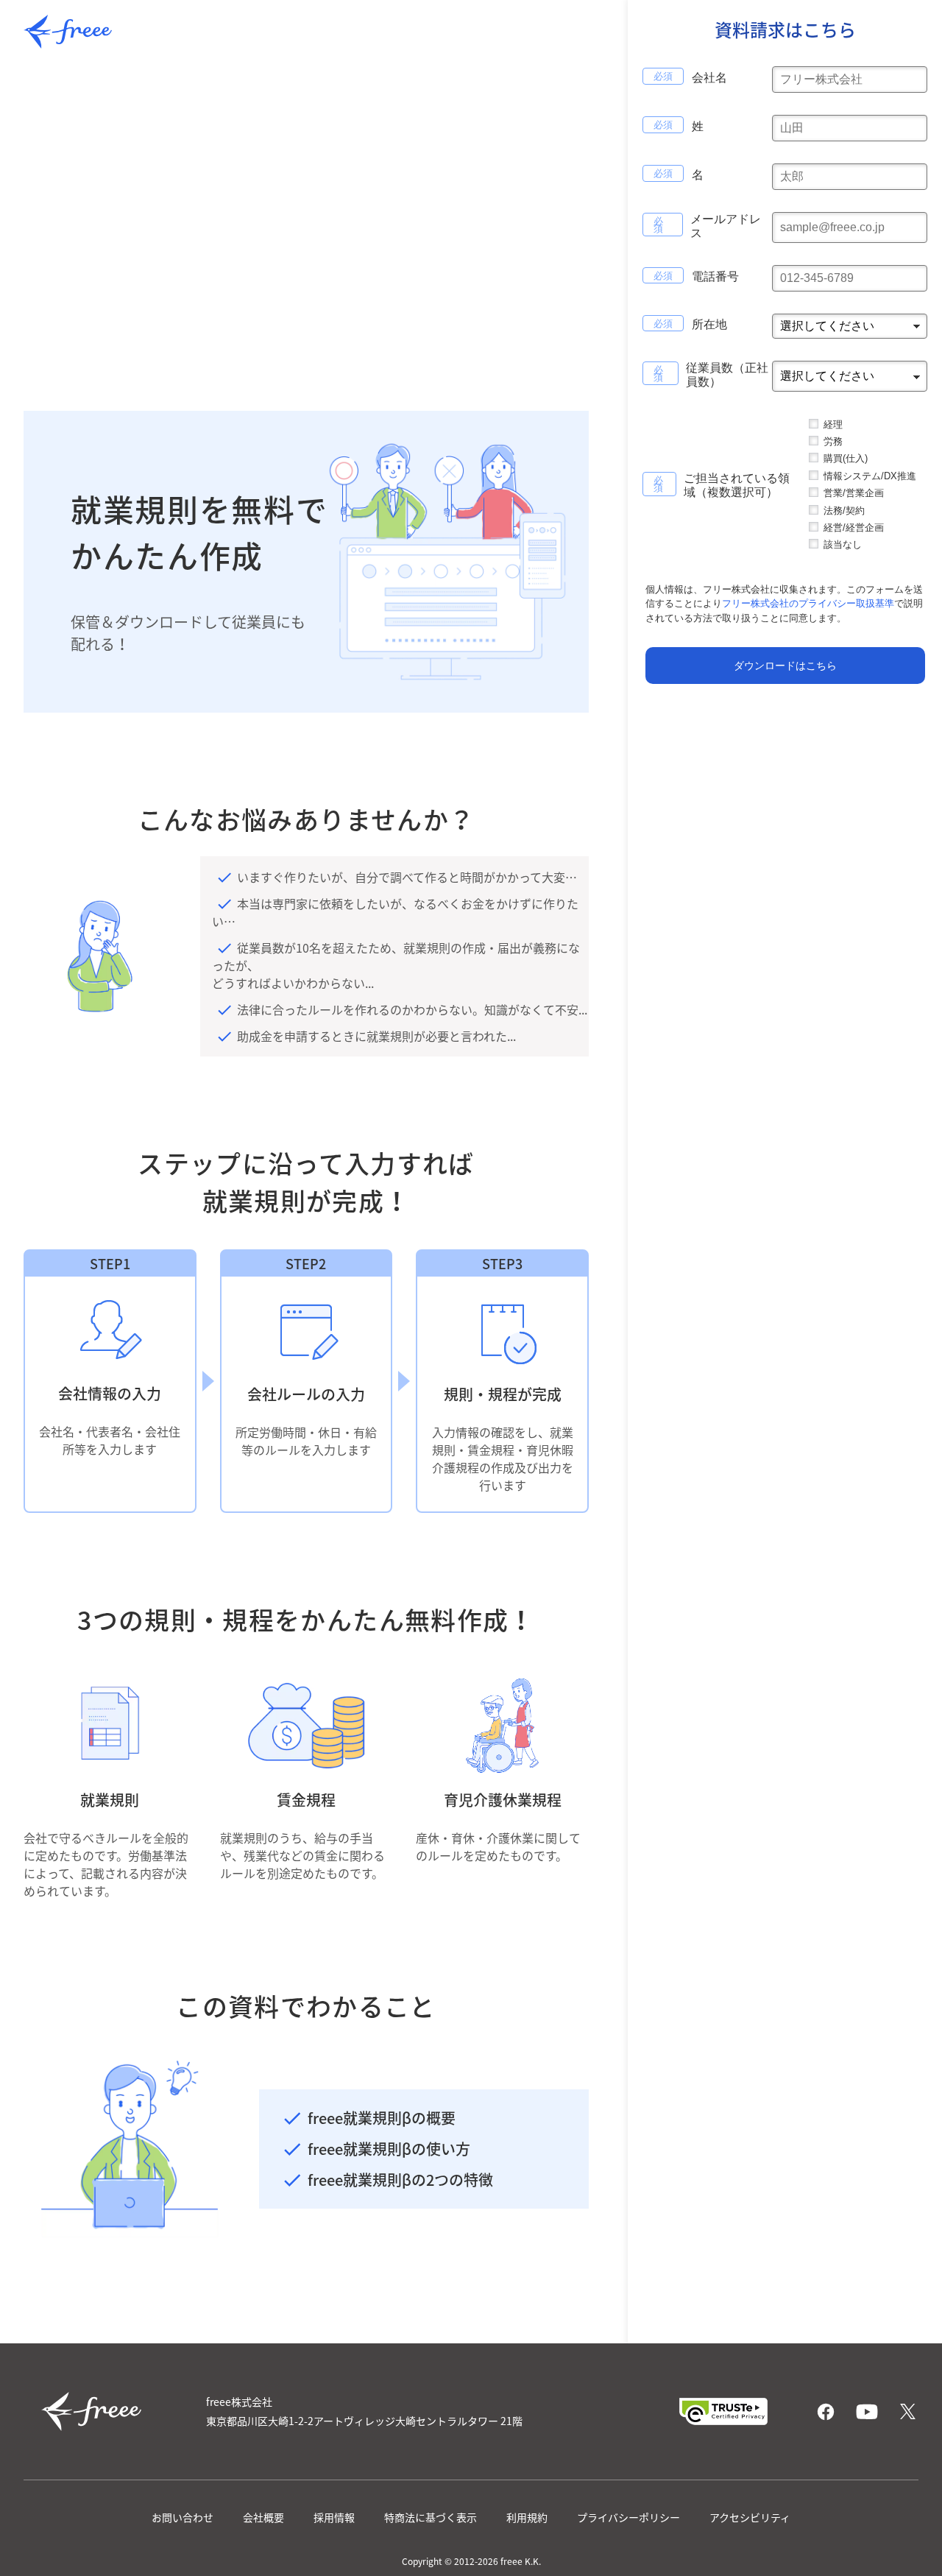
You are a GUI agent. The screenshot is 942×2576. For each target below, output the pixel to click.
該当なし (843, 545)
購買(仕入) (846, 459)
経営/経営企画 (854, 527)
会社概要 (263, 2517)
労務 (833, 441)
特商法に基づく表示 (431, 2517)
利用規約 (527, 2517)
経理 (833, 424)
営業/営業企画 (854, 494)
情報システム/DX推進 (870, 476)
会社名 (709, 78)
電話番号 (715, 277)
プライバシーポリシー (628, 2517)
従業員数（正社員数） (727, 375)
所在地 (709, 325)
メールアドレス (726, 226)
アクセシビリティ (750, 2517)
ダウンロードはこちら (785, 666)
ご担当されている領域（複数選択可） (737, 486)
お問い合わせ (183, 2517)
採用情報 (334, 2517)
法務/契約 (844, 511)
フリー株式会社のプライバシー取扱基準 (808, 604)
